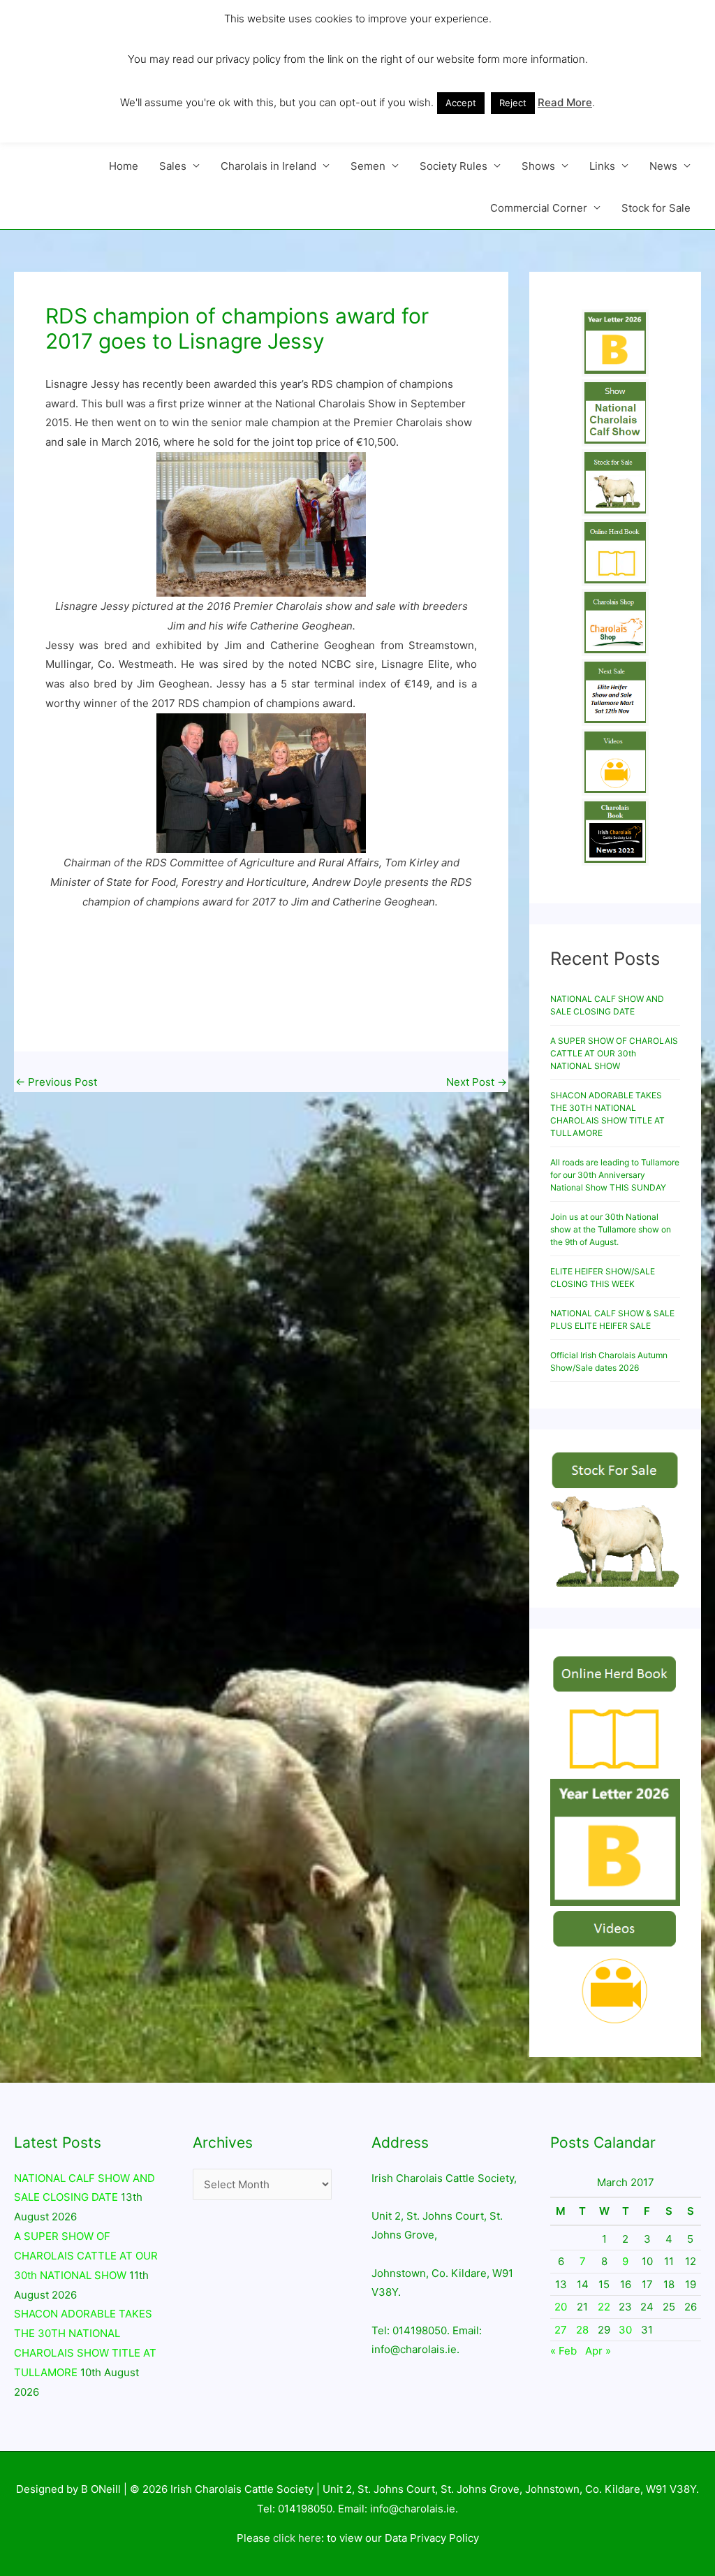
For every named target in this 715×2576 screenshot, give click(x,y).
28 (582, 2330)
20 (561, 2307)
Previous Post (56, 1082)
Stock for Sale (656, 208)
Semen (368, 166)
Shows (538, 166)
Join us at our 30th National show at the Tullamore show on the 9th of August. (611, 1229)
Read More (565, 102)
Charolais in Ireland (268, 166)
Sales (173, 166)
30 (625, 2330)
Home (124, 166)
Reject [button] (513, 103)
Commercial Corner (539, 208)
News (663, 166)
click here (297, 2538)
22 (604, 2307)
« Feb (563, 2351)
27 (561, 2330)
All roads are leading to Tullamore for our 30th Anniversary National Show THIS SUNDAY (615, 1175)
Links (602, 166)
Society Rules (454, 166)
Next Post (477, 1082)
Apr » (598, 2351)
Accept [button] (461, 103)
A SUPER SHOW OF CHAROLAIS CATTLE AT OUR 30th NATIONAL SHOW (614, 1053)
